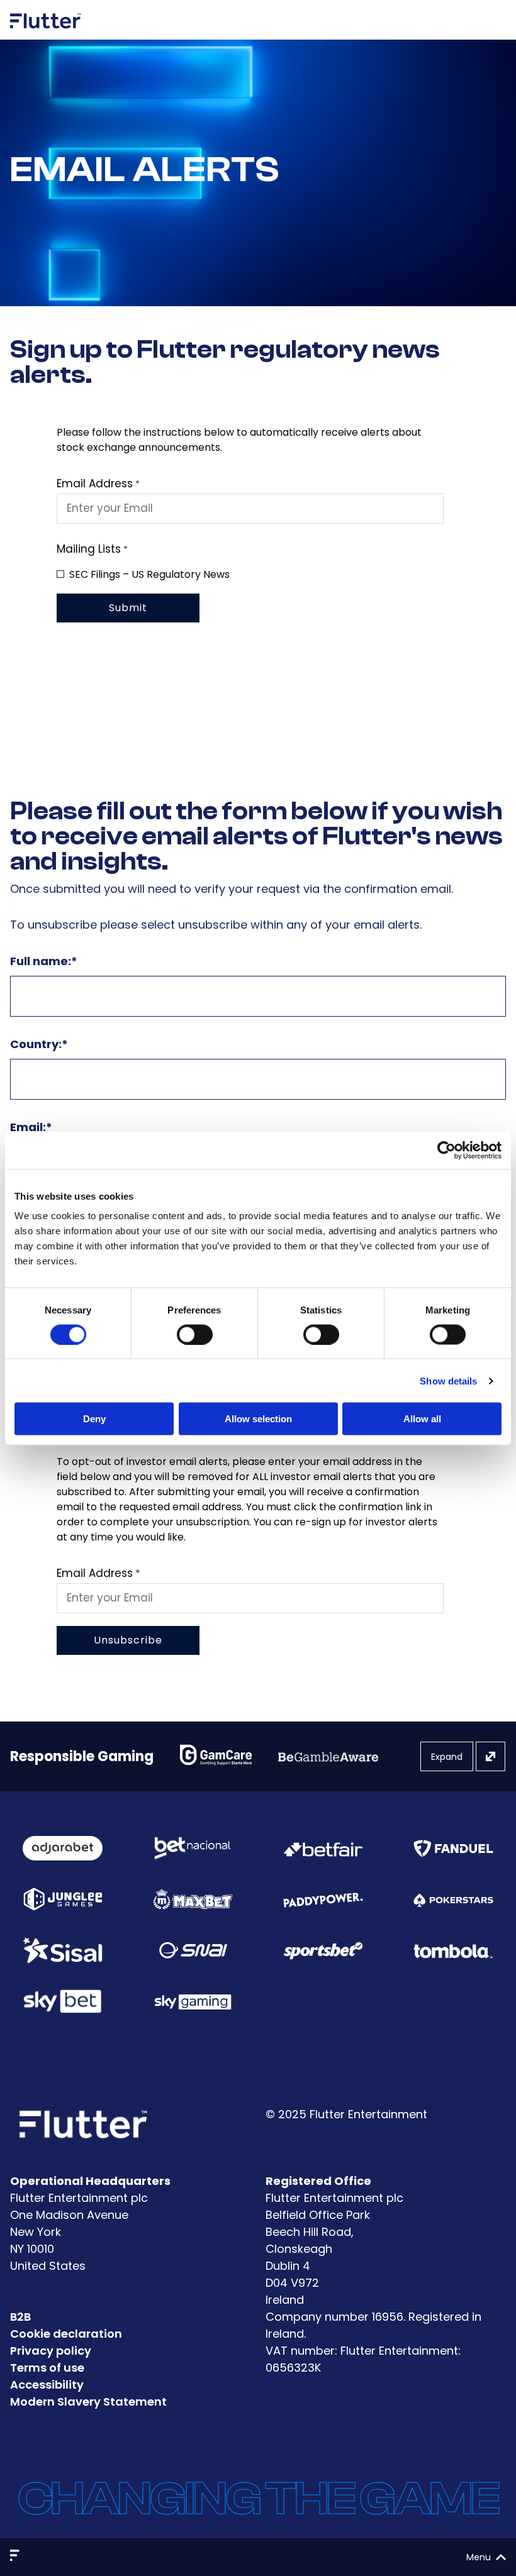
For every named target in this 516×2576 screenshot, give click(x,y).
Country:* (39, 1044)
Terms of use (47, 2368)
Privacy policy (51, 2351)
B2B (20, 2317)
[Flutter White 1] (46, 33)
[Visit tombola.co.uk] (453, 1950)
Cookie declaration (66, 2334)
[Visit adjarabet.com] (63, 1849)
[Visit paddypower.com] (323, 1899)
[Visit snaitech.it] (193, 1950)
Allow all (422, 1419)
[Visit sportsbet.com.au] (323, 1950)
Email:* (31, 1127)
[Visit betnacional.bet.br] (193, 1848)
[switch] (195, 1334)
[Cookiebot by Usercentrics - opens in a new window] (446, 1150)
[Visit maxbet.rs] (193, 1899)
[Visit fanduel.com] (453, 1848)
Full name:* (44, 961)
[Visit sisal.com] (63, 1950)
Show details (448, 1380)
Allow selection (258, 1419)
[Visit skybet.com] (63, 2001)
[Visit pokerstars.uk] (453, 1899)
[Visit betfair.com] (323, 1848)
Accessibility (47, 2385)
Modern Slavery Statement (88, 2402)
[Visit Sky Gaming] (193, 2002)
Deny (94, 1419)
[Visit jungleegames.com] (63, 1899)
